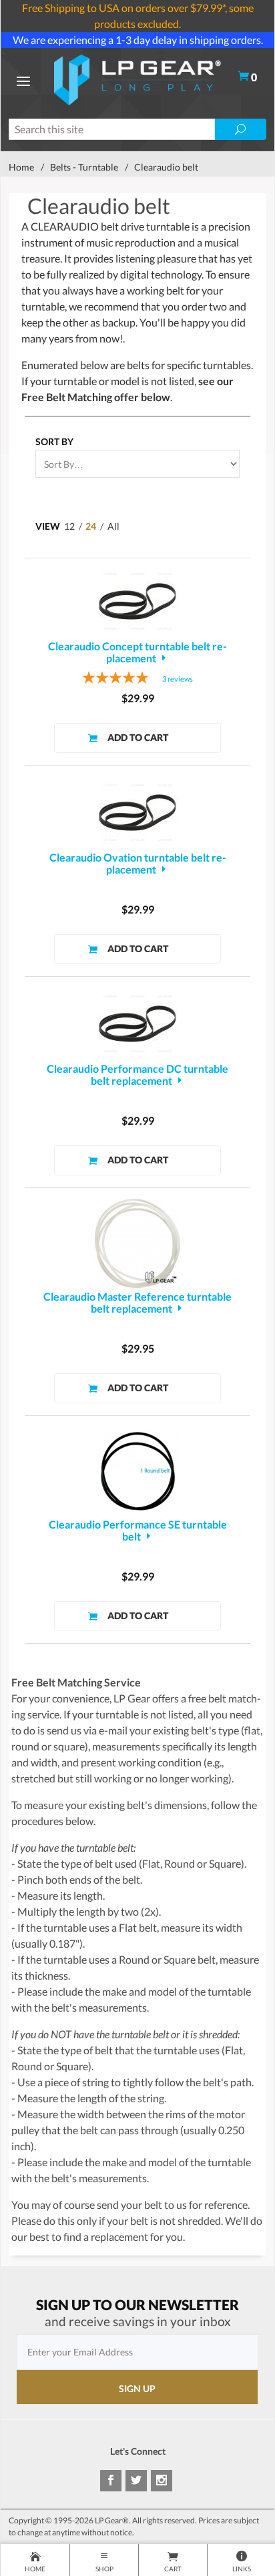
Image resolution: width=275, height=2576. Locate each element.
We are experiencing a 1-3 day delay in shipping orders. (138, 40)
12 (69, 526)
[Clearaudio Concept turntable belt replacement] (137, 601)
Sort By (54, 441)
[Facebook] (111, 2481)
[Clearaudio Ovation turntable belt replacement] (137, 813)
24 (91, 526)
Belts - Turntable (84, 167)
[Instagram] (162, 2481)
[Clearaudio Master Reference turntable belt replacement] (137, 1243)
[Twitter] (136, 2481)
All (113, 526)
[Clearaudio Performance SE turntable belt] (137, 1471)
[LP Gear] (137, 78)
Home (21, 167)
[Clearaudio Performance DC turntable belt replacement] (137, 1024)
